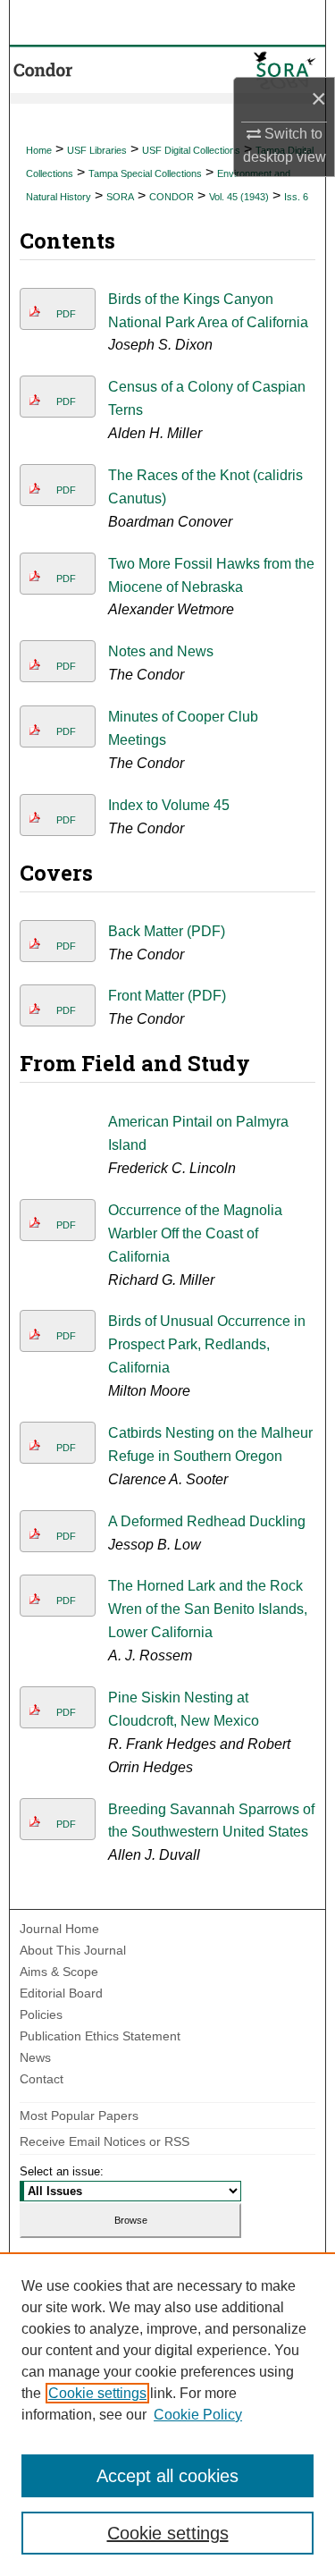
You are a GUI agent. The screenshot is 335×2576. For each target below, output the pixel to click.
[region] (167, 2414)
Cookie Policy (198, 2415)
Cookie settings (97, 2393)
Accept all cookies (167, 2476)
